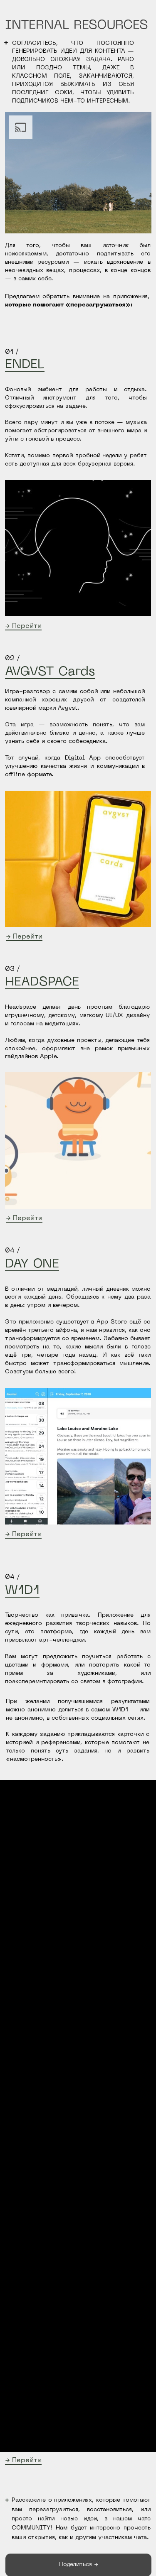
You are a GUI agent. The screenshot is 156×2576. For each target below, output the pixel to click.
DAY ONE (32, 1264)
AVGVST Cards (50, 672)
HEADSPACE (42, 982)
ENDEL (25, 365)
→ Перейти (23, 626)
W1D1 (22, 1591)
